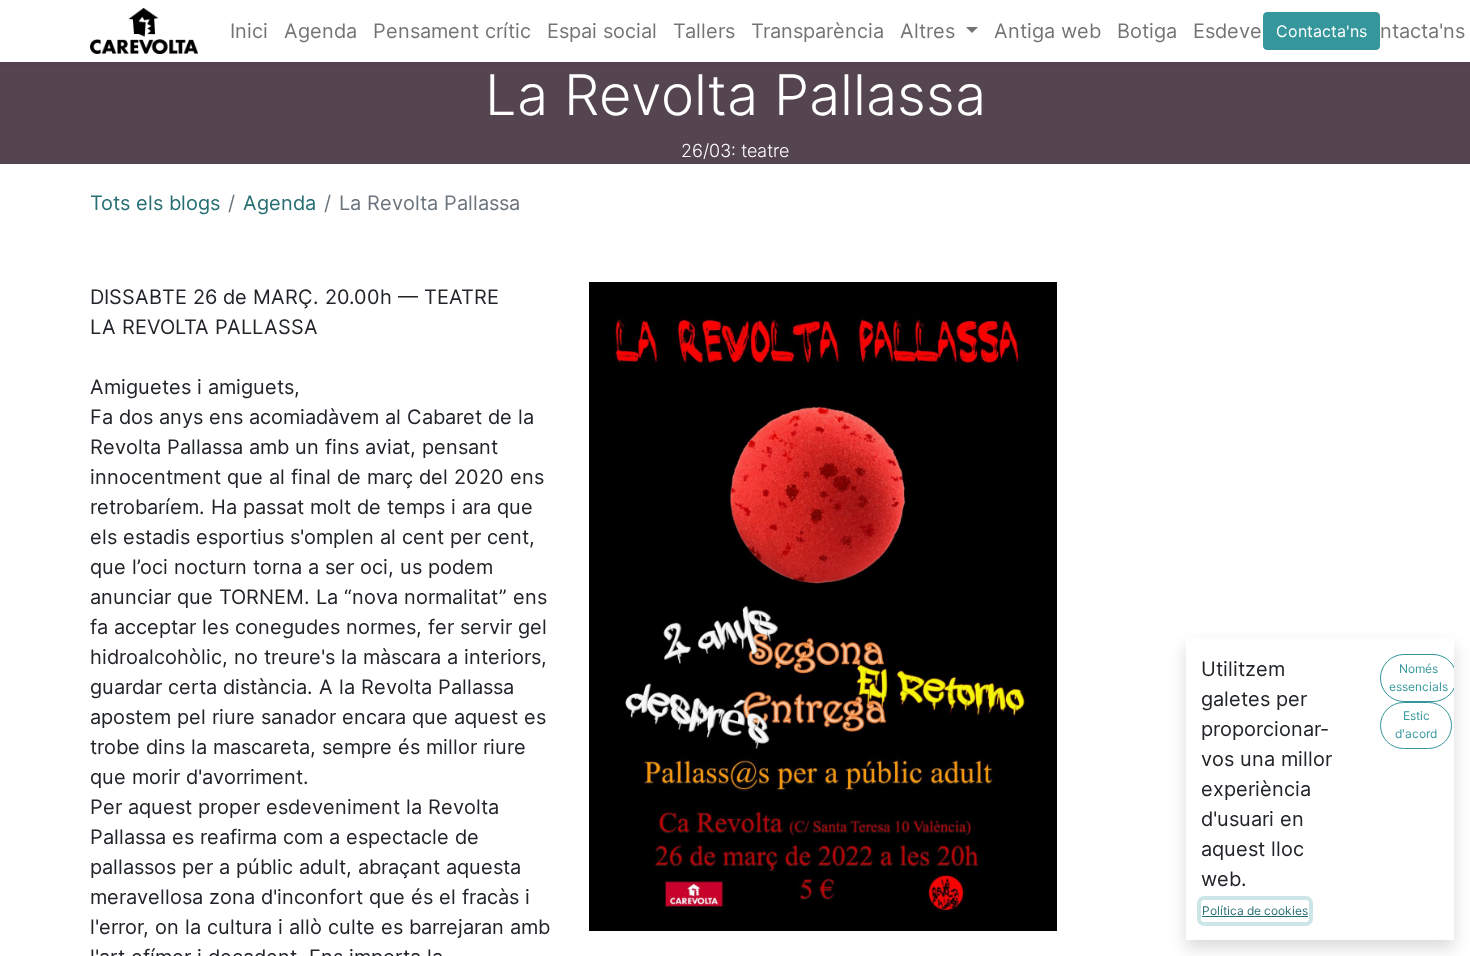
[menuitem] (249, 31)
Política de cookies (1255, 910)
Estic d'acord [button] (1416, 724)
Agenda (279, 203)
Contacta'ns (1321, 31)
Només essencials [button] (1418, 677)
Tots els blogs (155, 203)
